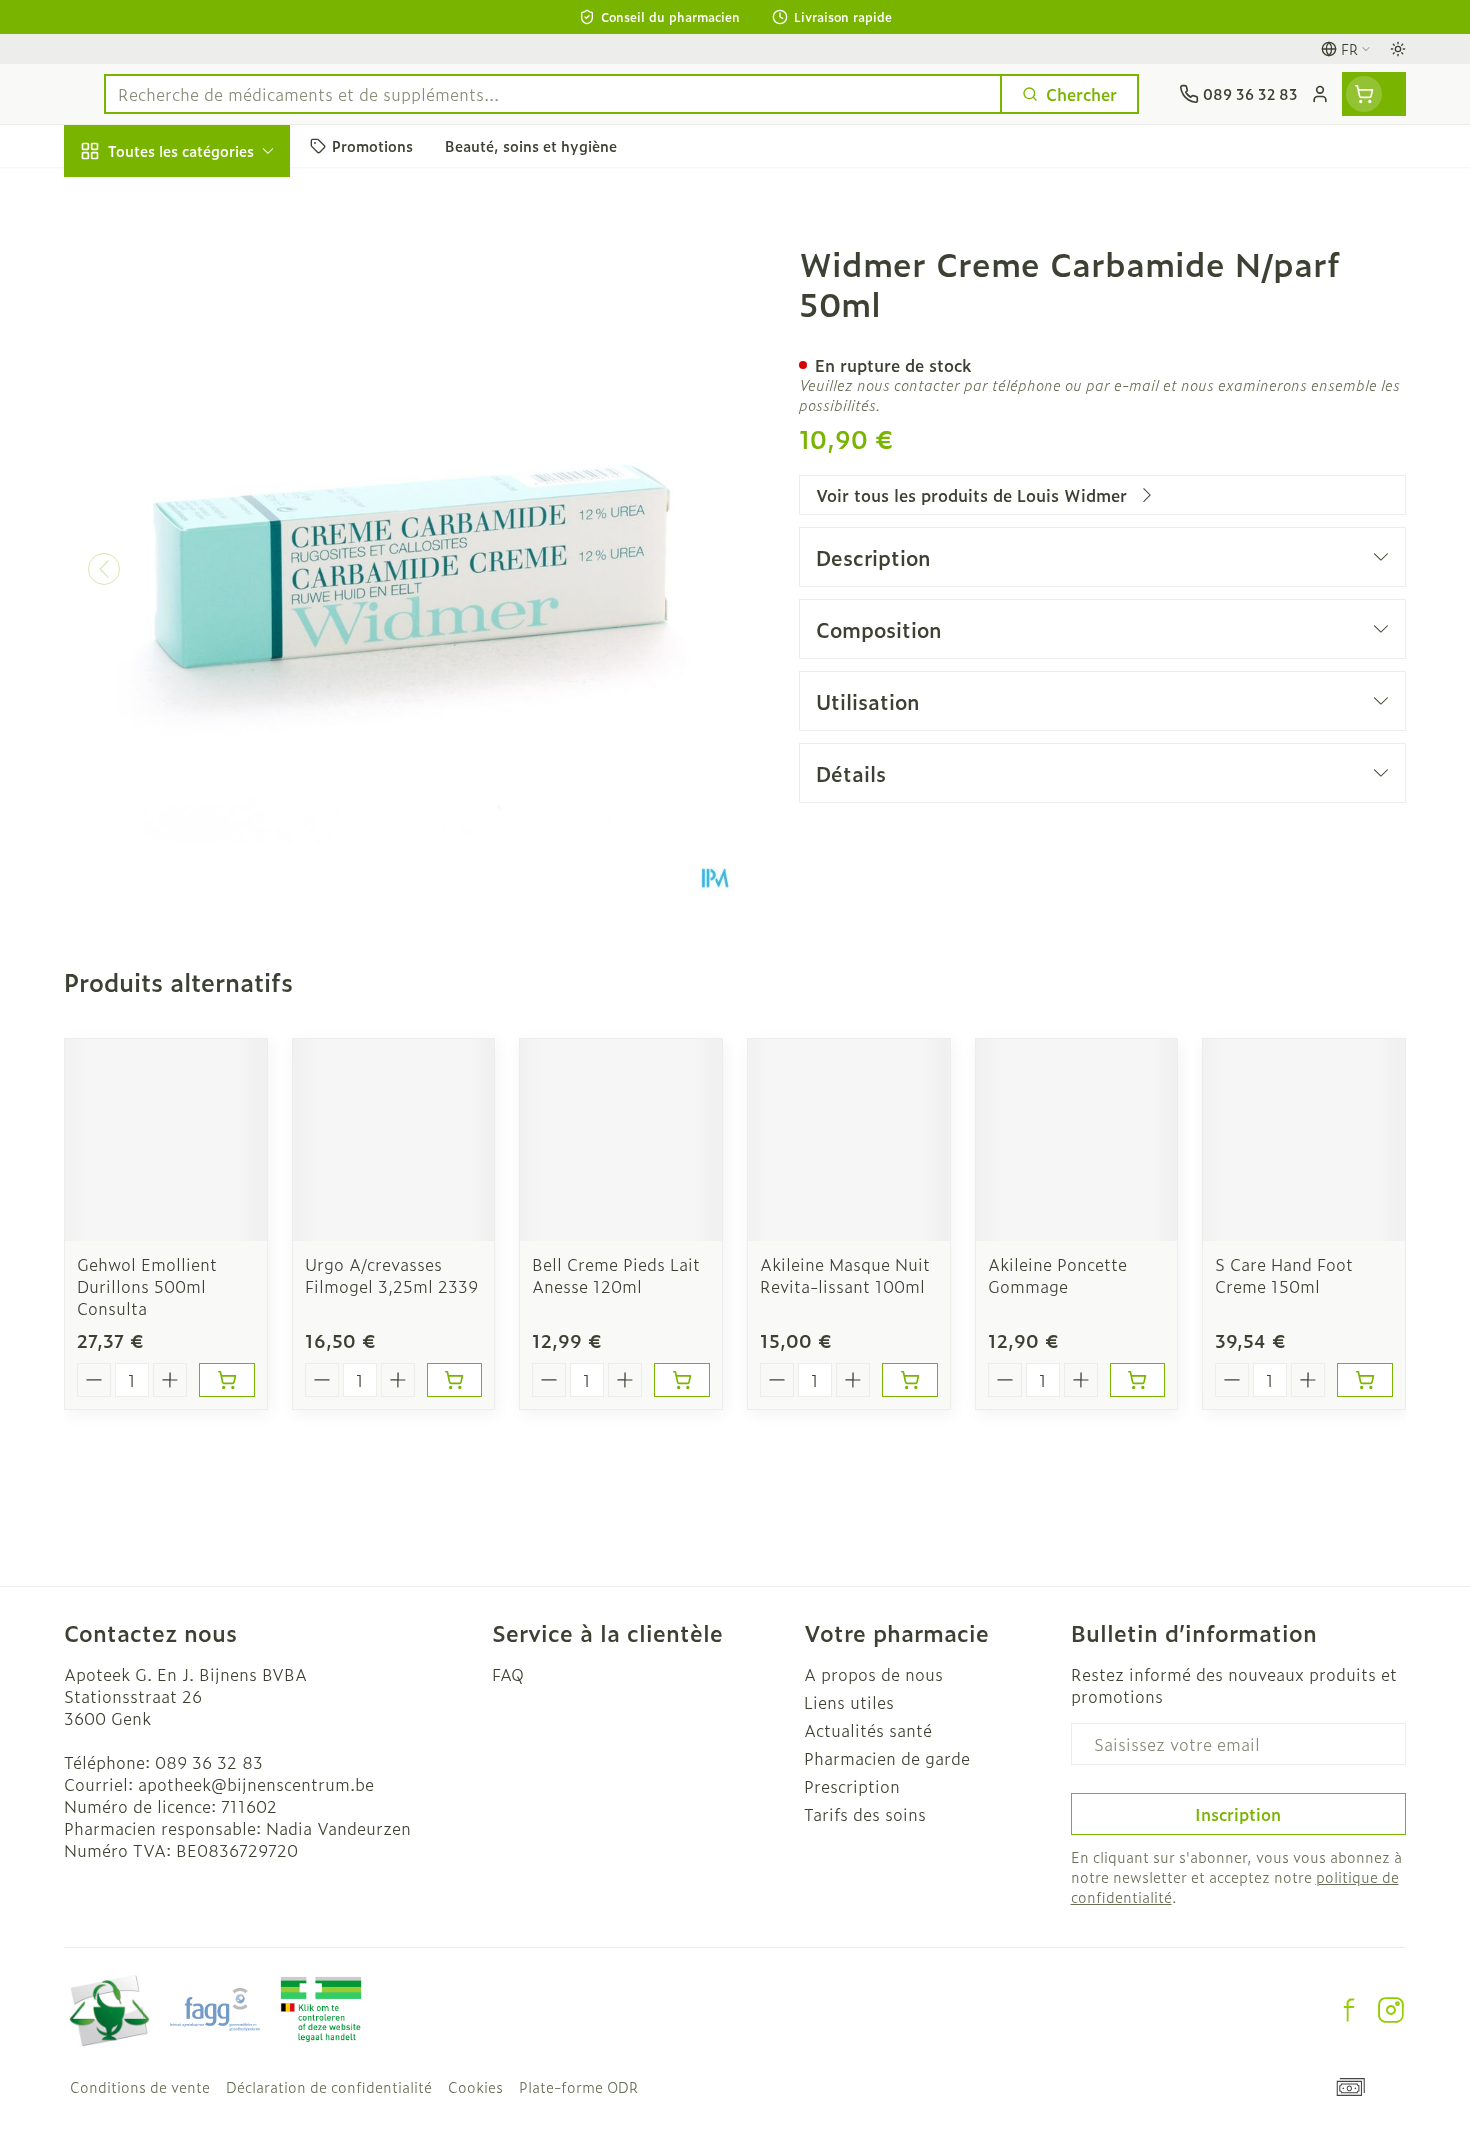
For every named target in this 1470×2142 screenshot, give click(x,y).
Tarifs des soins (865, 1814)
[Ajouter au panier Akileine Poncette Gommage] (1138, 1380)
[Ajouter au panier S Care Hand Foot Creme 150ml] (1365, 1380)
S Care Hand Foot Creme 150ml (1284, 1275)
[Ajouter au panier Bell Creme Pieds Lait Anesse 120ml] (682, 1380)
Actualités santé (868, 1730)
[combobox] (553, 94)
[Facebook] (1349, 2010)
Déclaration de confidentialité (329, 2087)
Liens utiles (849, 1702)
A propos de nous (873, 1674)
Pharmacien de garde (887, 1758)
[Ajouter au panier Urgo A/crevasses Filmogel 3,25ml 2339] (455, 1380)
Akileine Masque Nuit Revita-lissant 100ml (845, 1275)
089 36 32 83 (209, 1762)
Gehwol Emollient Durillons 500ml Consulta (147, 1286)
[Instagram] (1391, 2010)
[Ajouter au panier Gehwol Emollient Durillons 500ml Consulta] (227, 1380)
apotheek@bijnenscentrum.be (256, 1784)
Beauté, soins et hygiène (192, 259)
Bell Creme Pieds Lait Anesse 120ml (616, 1275)
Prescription (852, 1786)
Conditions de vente (140, 2087)
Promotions (126, 197)
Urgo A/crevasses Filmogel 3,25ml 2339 (391, 1275)
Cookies (475, 2087)
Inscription (1238, 1814)
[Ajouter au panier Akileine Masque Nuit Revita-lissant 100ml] (910, 1380)
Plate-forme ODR (578, 2087)
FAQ (508, 1674)
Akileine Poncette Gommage (1057, 1275)
